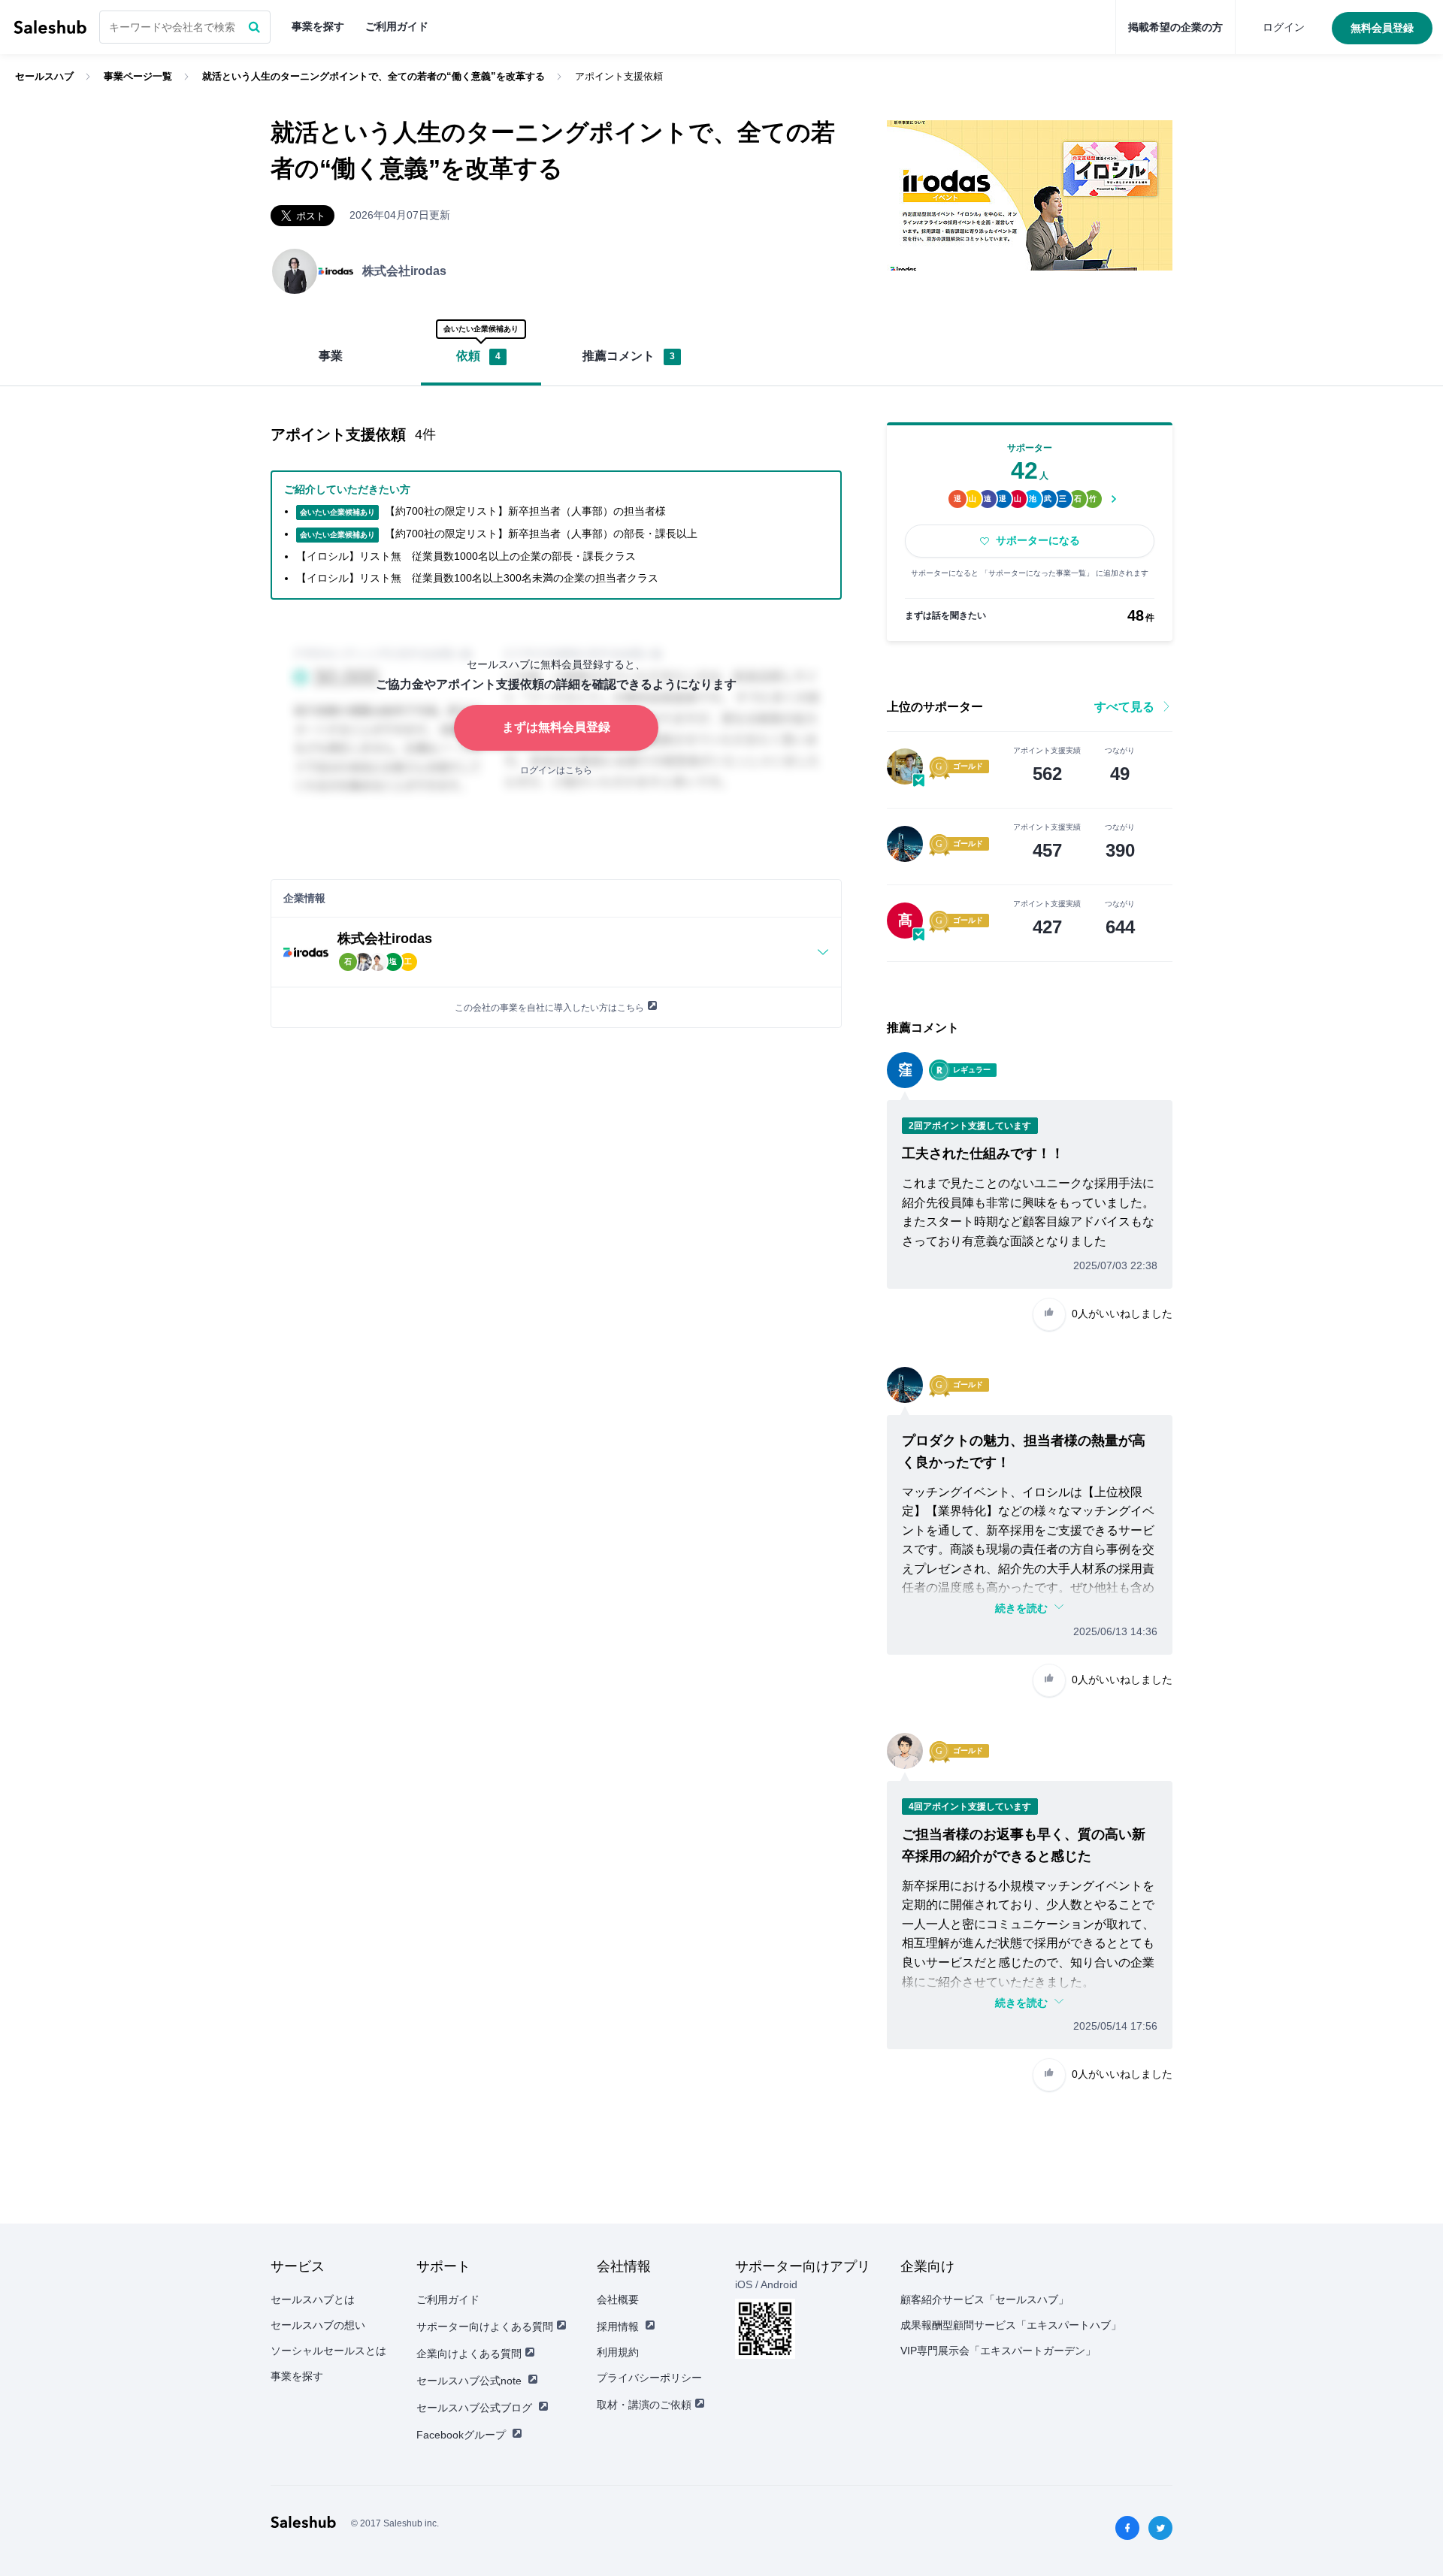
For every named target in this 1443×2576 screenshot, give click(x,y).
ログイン (1284, 27)
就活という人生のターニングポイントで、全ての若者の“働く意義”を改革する (374, 76)
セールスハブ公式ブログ (474, 2408)
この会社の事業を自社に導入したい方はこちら (549, 1008)
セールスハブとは (313, 2299)
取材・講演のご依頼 (644, 2405)
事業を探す (318, 26)
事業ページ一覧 (138, 76)
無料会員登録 (1382, 28)
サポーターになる (1038, 540)
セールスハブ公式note (469, 2381)
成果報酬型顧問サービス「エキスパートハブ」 (1011, 2325)
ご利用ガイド (397, 26)
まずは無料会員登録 (556, 727)
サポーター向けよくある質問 (485, 2327)
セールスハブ (50, 27)
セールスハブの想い (318, 2325)
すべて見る (1124, 707)
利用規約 (618, 2352)
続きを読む (1021, 1608)
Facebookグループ (461, 2435)
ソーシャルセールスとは (328, 2351)
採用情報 (618, 2327)
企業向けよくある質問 (469, 2354)
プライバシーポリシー (649, 2378)
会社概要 (618, 2299)
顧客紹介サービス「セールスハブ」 (985, 2299)
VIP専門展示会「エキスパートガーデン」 (998, 2351)
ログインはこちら (556, 770)
